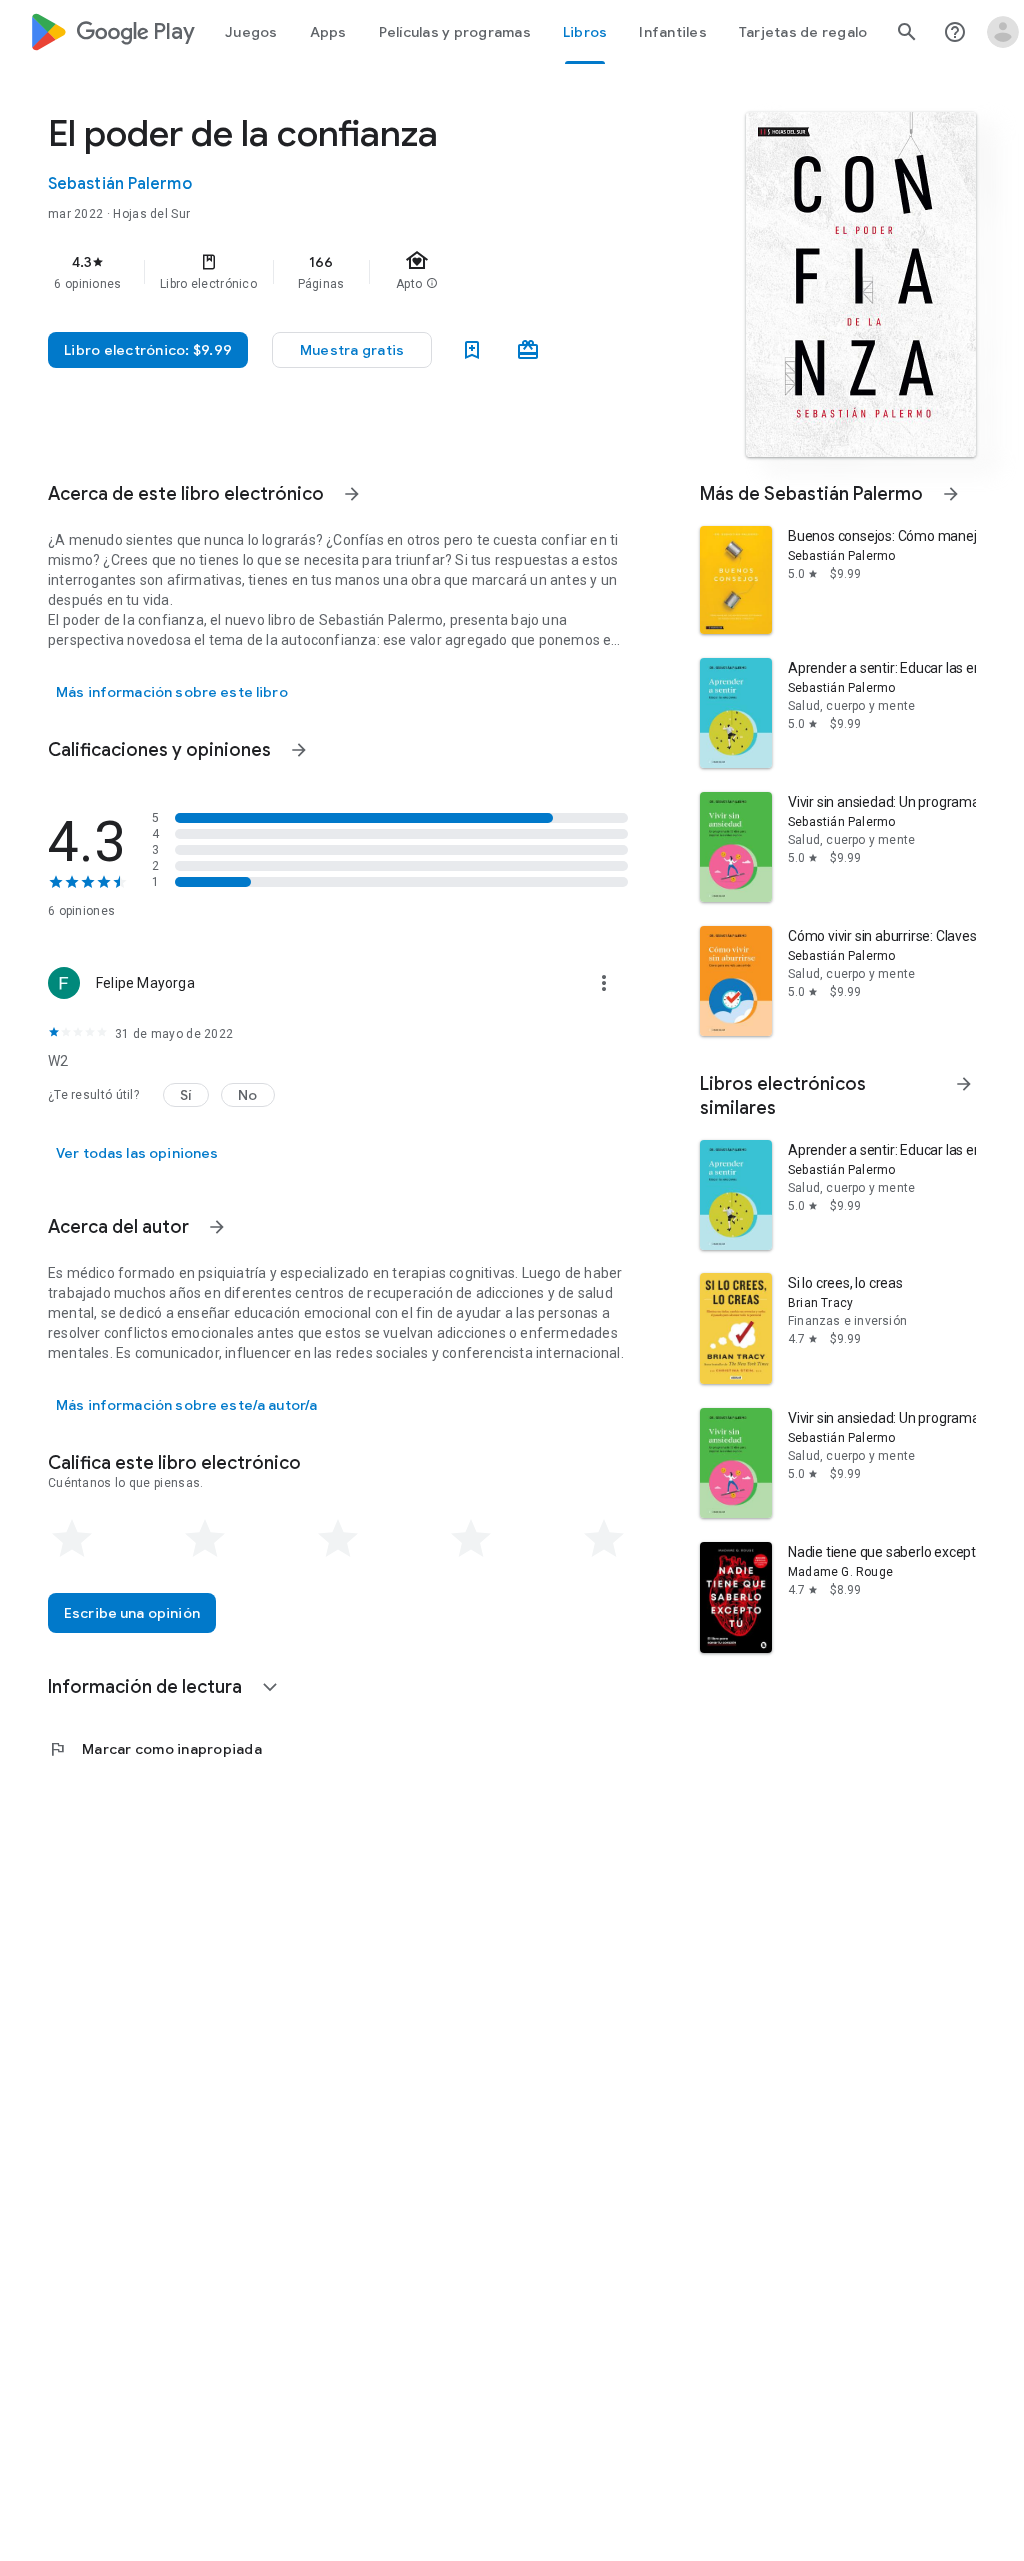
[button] (352, 350)
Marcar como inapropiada (155, 1749)
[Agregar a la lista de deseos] (472, 350)
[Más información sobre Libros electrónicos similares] (964, 1084)
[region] (366, 272)
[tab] (251, 32)
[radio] (72, 1539)
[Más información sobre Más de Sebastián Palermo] (951, 494)
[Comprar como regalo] (528, 350)
